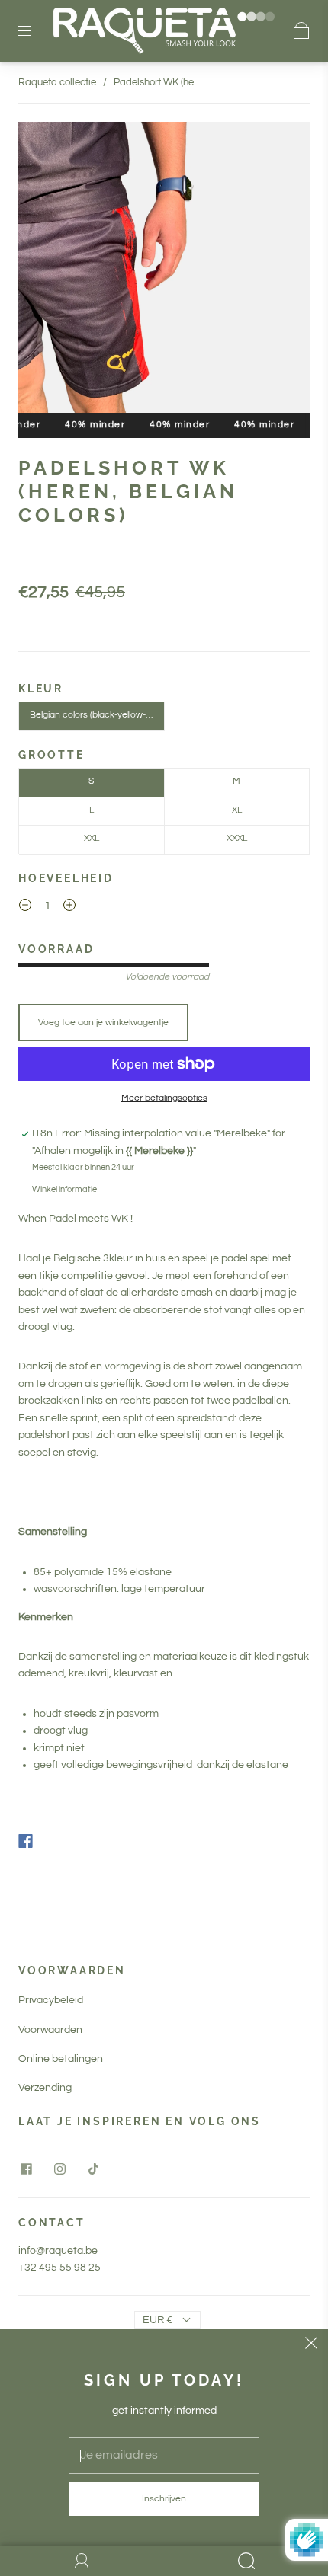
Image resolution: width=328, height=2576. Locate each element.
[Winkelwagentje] (302, 30)
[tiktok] (93, 2169)
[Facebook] (26, 1841)
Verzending (45, 2088)
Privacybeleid (51, 2000)
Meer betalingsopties (164, 1098)
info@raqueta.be (58, 2251)
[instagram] (59, 2169)
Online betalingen (61, 2059)
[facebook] (26, 2169)
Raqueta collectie (57, 82)
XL (237, 810)
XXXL (237, 838)
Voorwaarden (50, 2030)
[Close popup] (311, 2346)
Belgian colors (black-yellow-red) (96, 715)
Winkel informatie (64, 1189)
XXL (92, 838)
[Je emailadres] (164, 2456)
